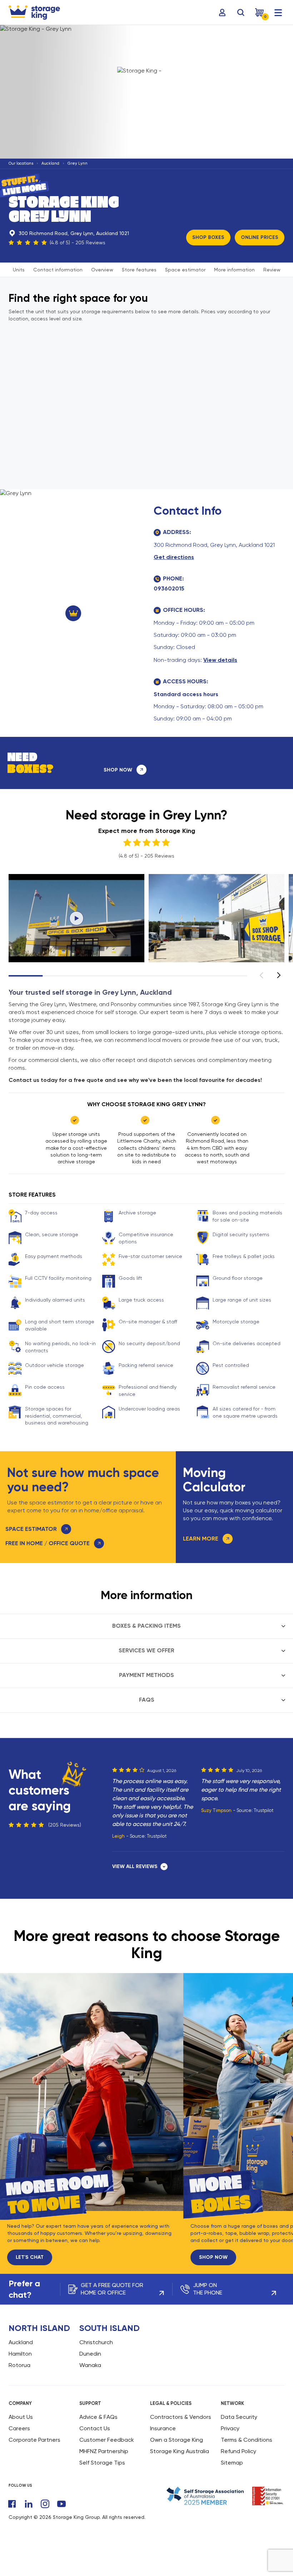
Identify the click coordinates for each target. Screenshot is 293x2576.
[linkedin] (29, 2504)
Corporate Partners (34, 2440)
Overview (102, 270)
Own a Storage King (177, 2440)
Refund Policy (239, 2451)
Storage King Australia (180, 2451)
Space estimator (185, 270)
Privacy (230, 2428)
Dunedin (90, 2354)
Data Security (239, 2417)
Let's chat (30, 2257)
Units (19, 270)
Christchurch (96, 2342)
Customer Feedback (107, 2440)
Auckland (50, 163)
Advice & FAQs (98, 2417)
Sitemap (232, 2463)
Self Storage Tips (102, 2463)
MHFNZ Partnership (104, 2451)
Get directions (174, 557)
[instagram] (45, 2504)
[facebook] (12, 2504)
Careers (19, 2428)
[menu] (278, 13)
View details (220, 660)
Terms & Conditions (247, 2440)
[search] (241, 13)
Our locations (21, 163)
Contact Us (95, 2428)
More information (234, 270)
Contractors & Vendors (181, 2417)
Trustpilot (157, 1836)
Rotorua (19, 2365)
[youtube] (61, 2504)
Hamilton (20, 2354)
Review (272, 270)
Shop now (213, 2257)
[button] (279, 975)
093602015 (169, 588)
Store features (139, 270)
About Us (21, 2417)
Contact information (58, 270)
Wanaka (90, 2365)
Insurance (163, 2428)
